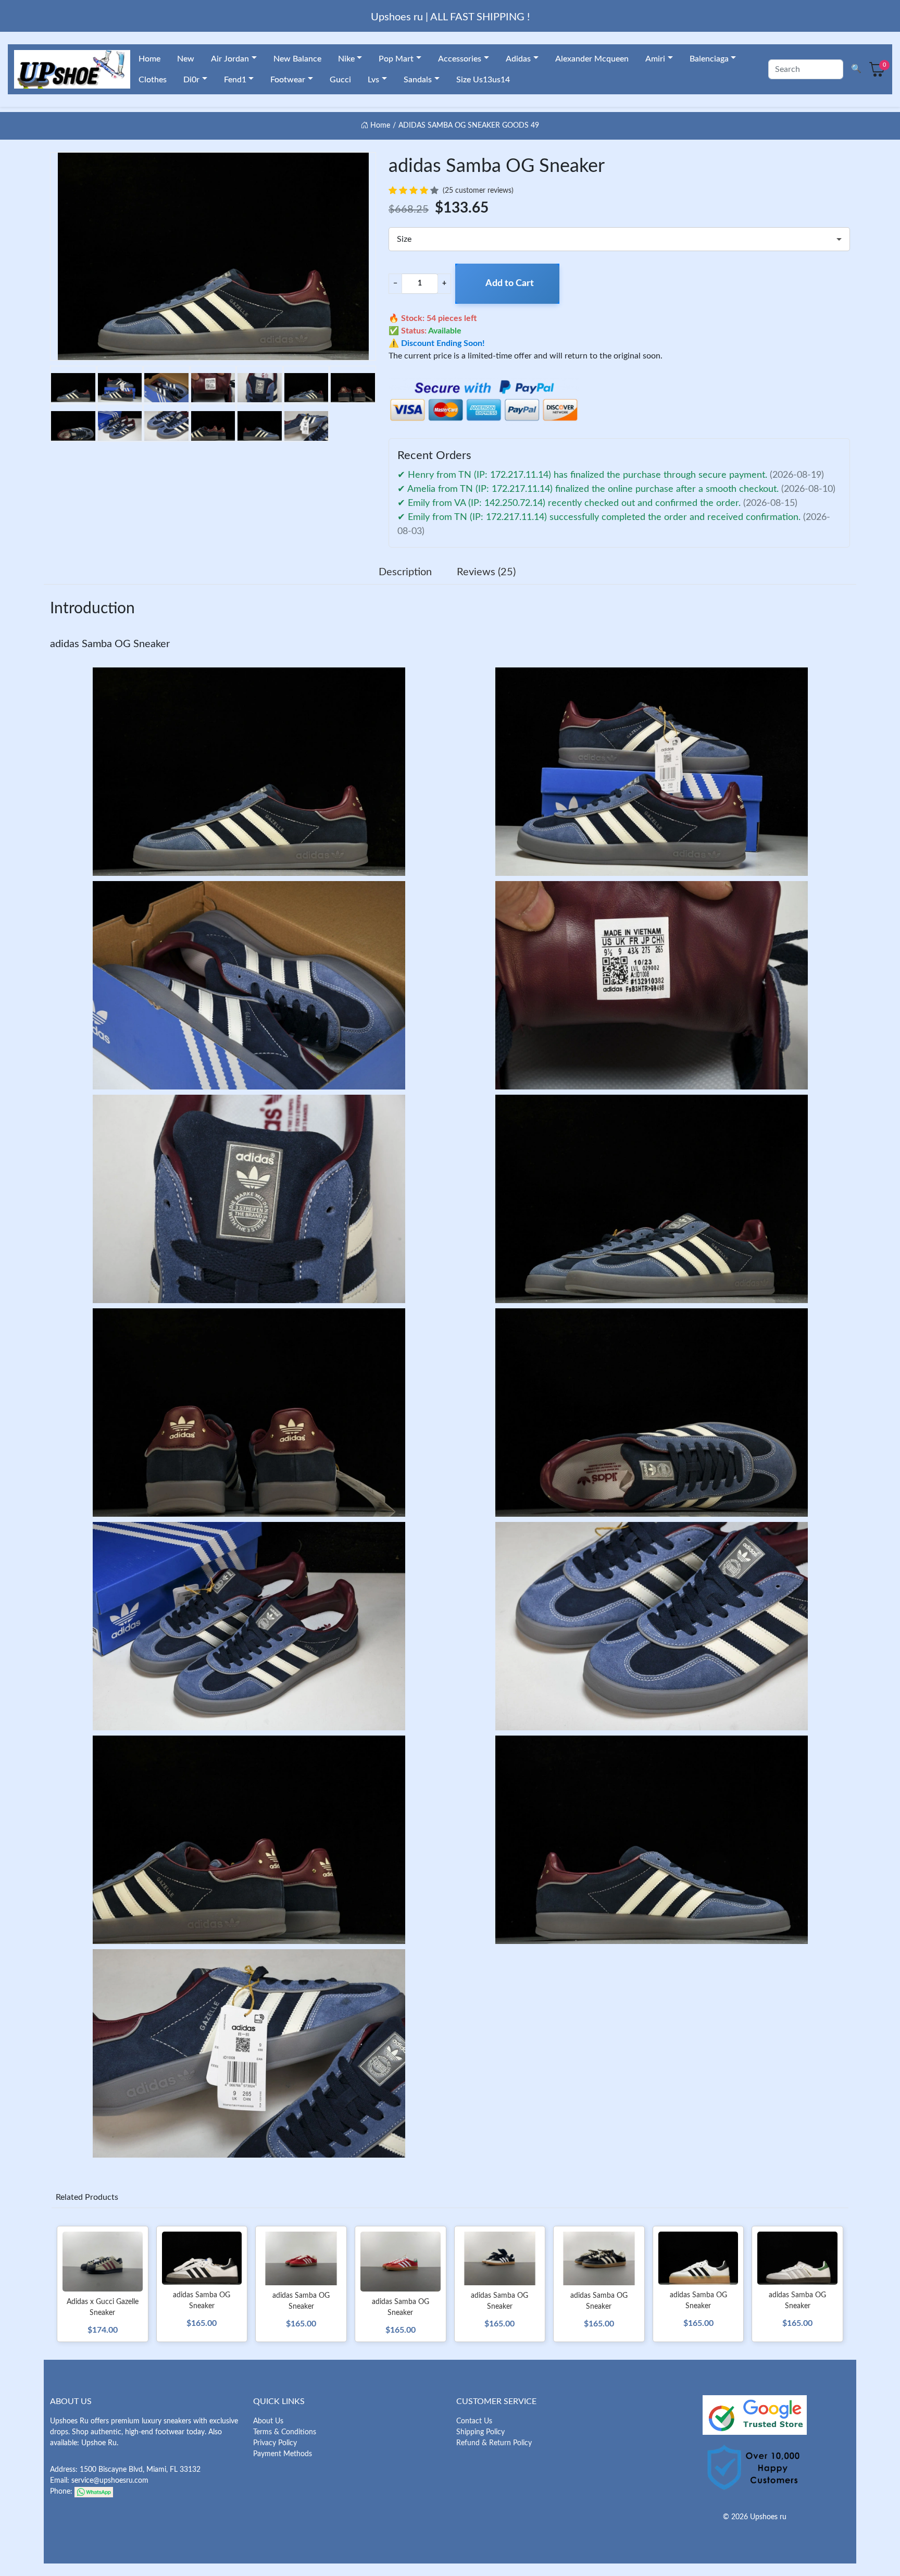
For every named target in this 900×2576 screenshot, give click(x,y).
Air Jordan (230, 59)
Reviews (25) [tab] (486, 572)
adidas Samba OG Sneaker (110, 644)
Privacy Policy (275, 2443)
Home (149, 59)
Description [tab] (405, 572)
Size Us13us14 (483, 80)
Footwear (288, 80)
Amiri (655, 59)
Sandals (418, 80)
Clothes (153, 80)
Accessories (460, 59)
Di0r (191, 80)
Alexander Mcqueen (592, 59)
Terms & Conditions (285, 2432)
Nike (346, 59)
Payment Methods (283, 2454)
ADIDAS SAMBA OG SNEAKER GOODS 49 (469, 126)
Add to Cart (510, 283)
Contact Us (474, 2421)
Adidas (518, 59)
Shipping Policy (480, 2432)
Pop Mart (396, 59)
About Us (268, 2421)
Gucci (340, 80)
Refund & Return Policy (494, 2443)
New (186, 59)
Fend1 (235, 80)
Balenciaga (709, 59)
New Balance (297, 59)
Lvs (373, 80)
